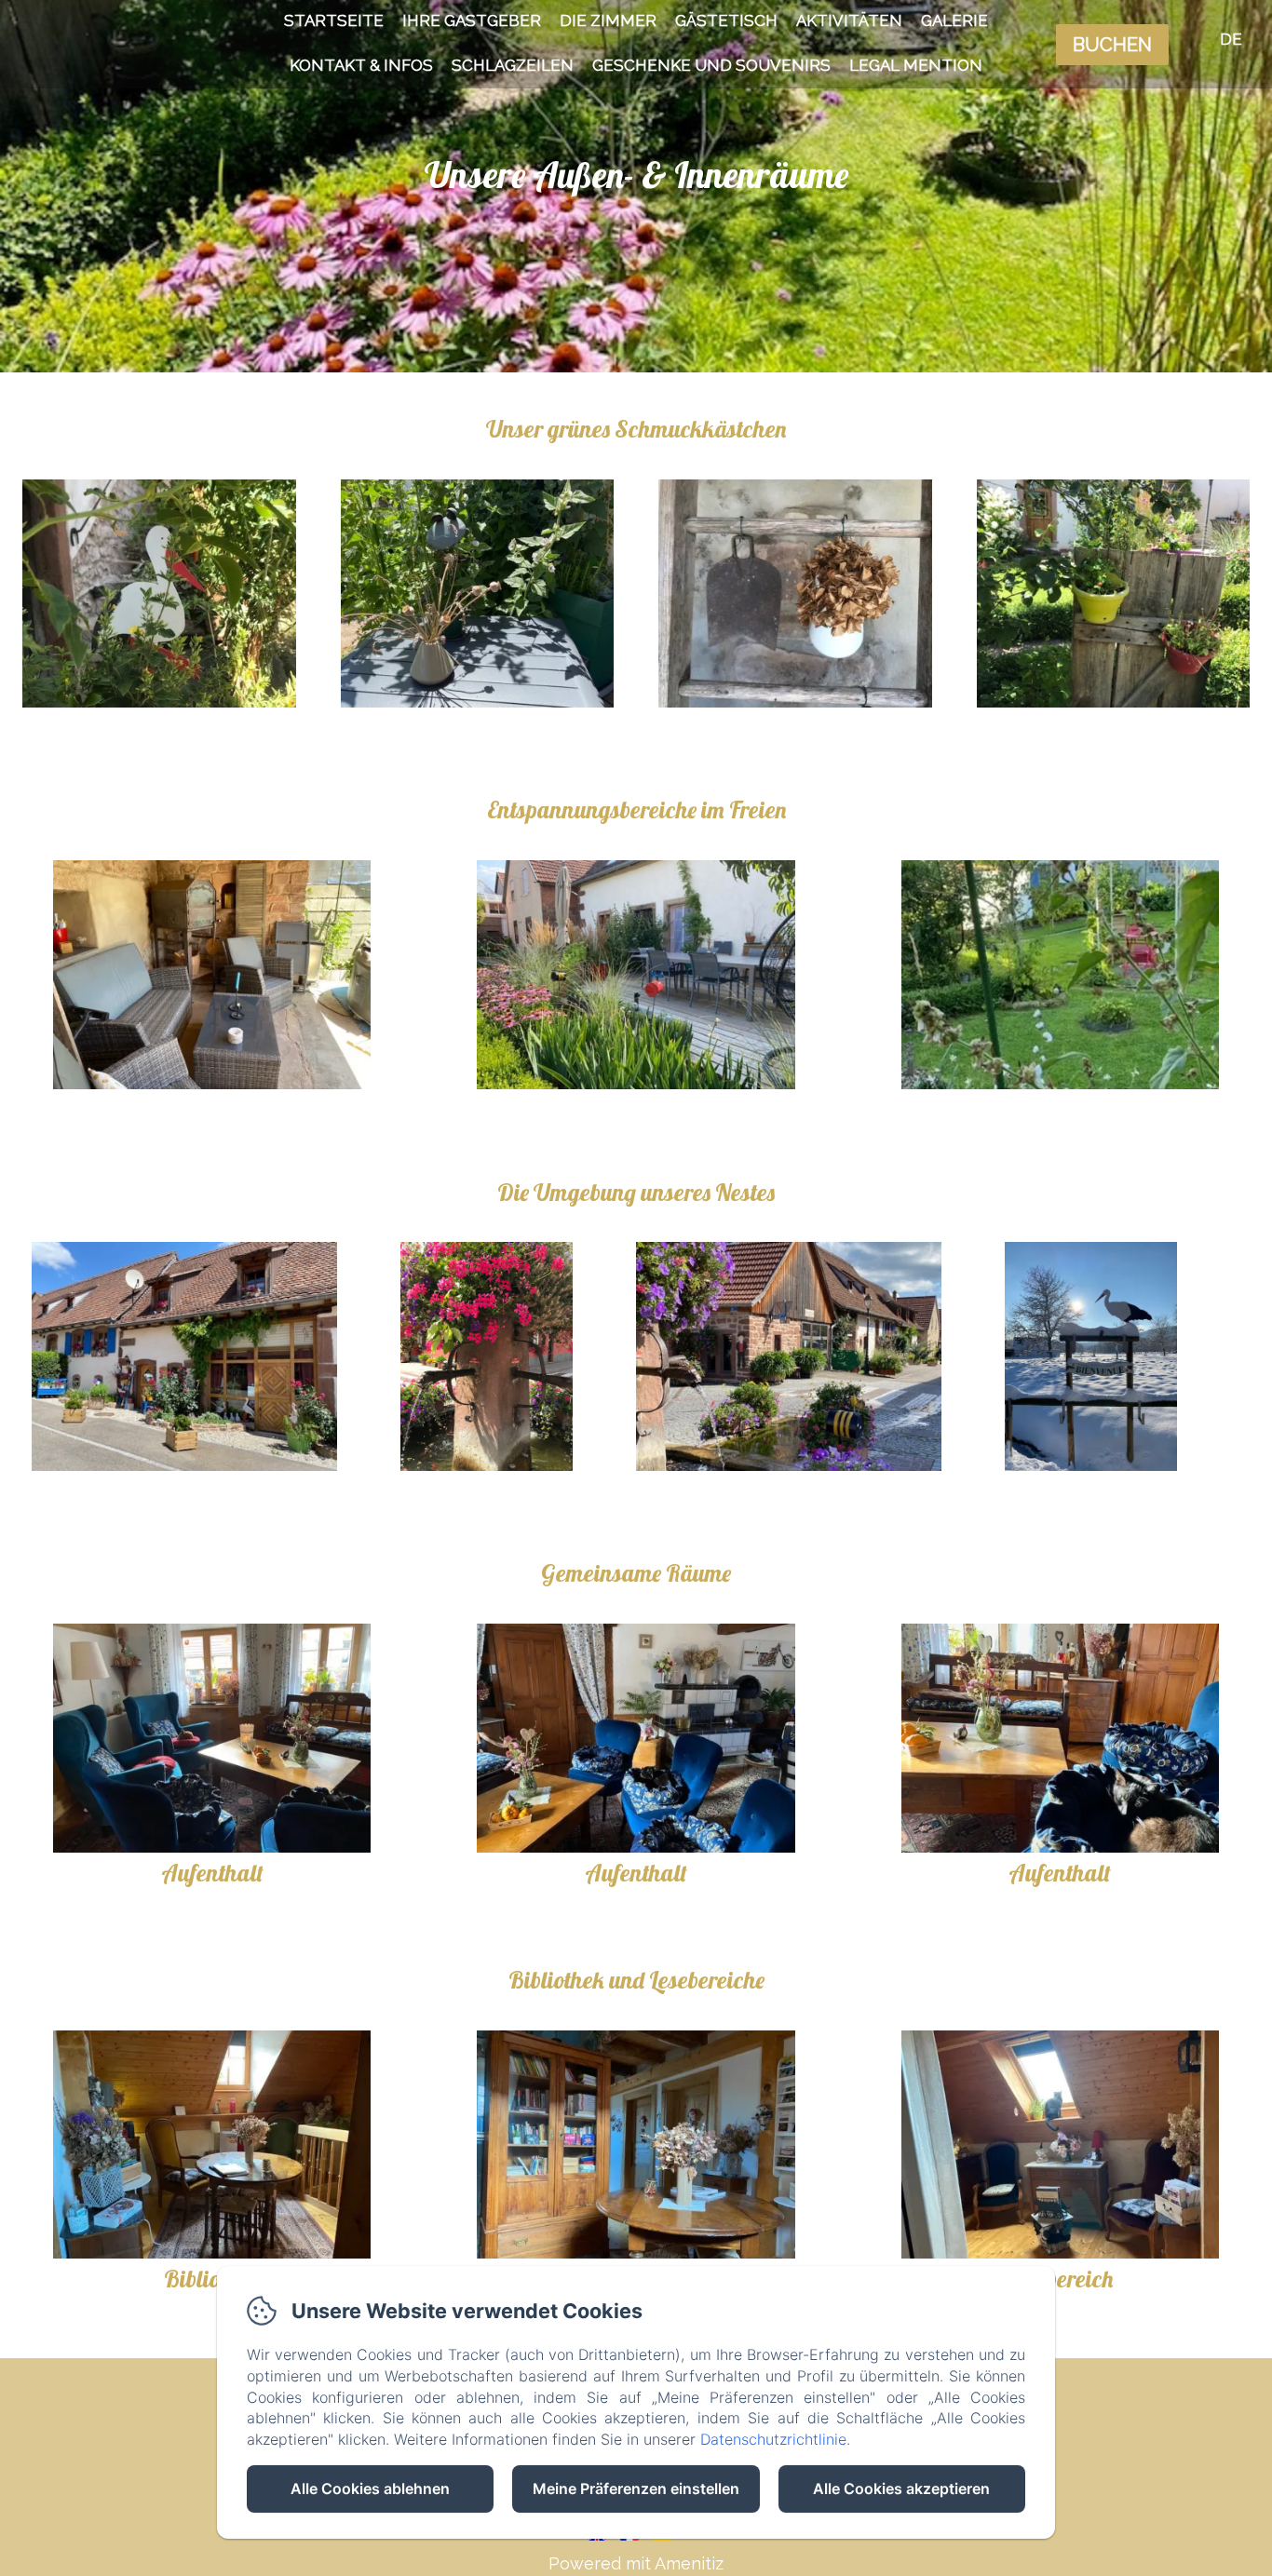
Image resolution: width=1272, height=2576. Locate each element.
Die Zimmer (608, 20)
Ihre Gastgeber (472, 20)
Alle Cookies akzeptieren (901, 2488)
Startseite (334, 20)
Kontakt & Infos (361, 65)
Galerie (954, 20)
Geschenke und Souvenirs (711, 65)
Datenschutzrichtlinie (773, 2439)
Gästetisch (726, 20)
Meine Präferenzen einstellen (636, 2488)
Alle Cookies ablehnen (370, 2488)
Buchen (1112, 45)
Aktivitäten (849, 20)
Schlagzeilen (513, 65)
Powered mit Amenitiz (636, 2563)
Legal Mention (916, 65)
